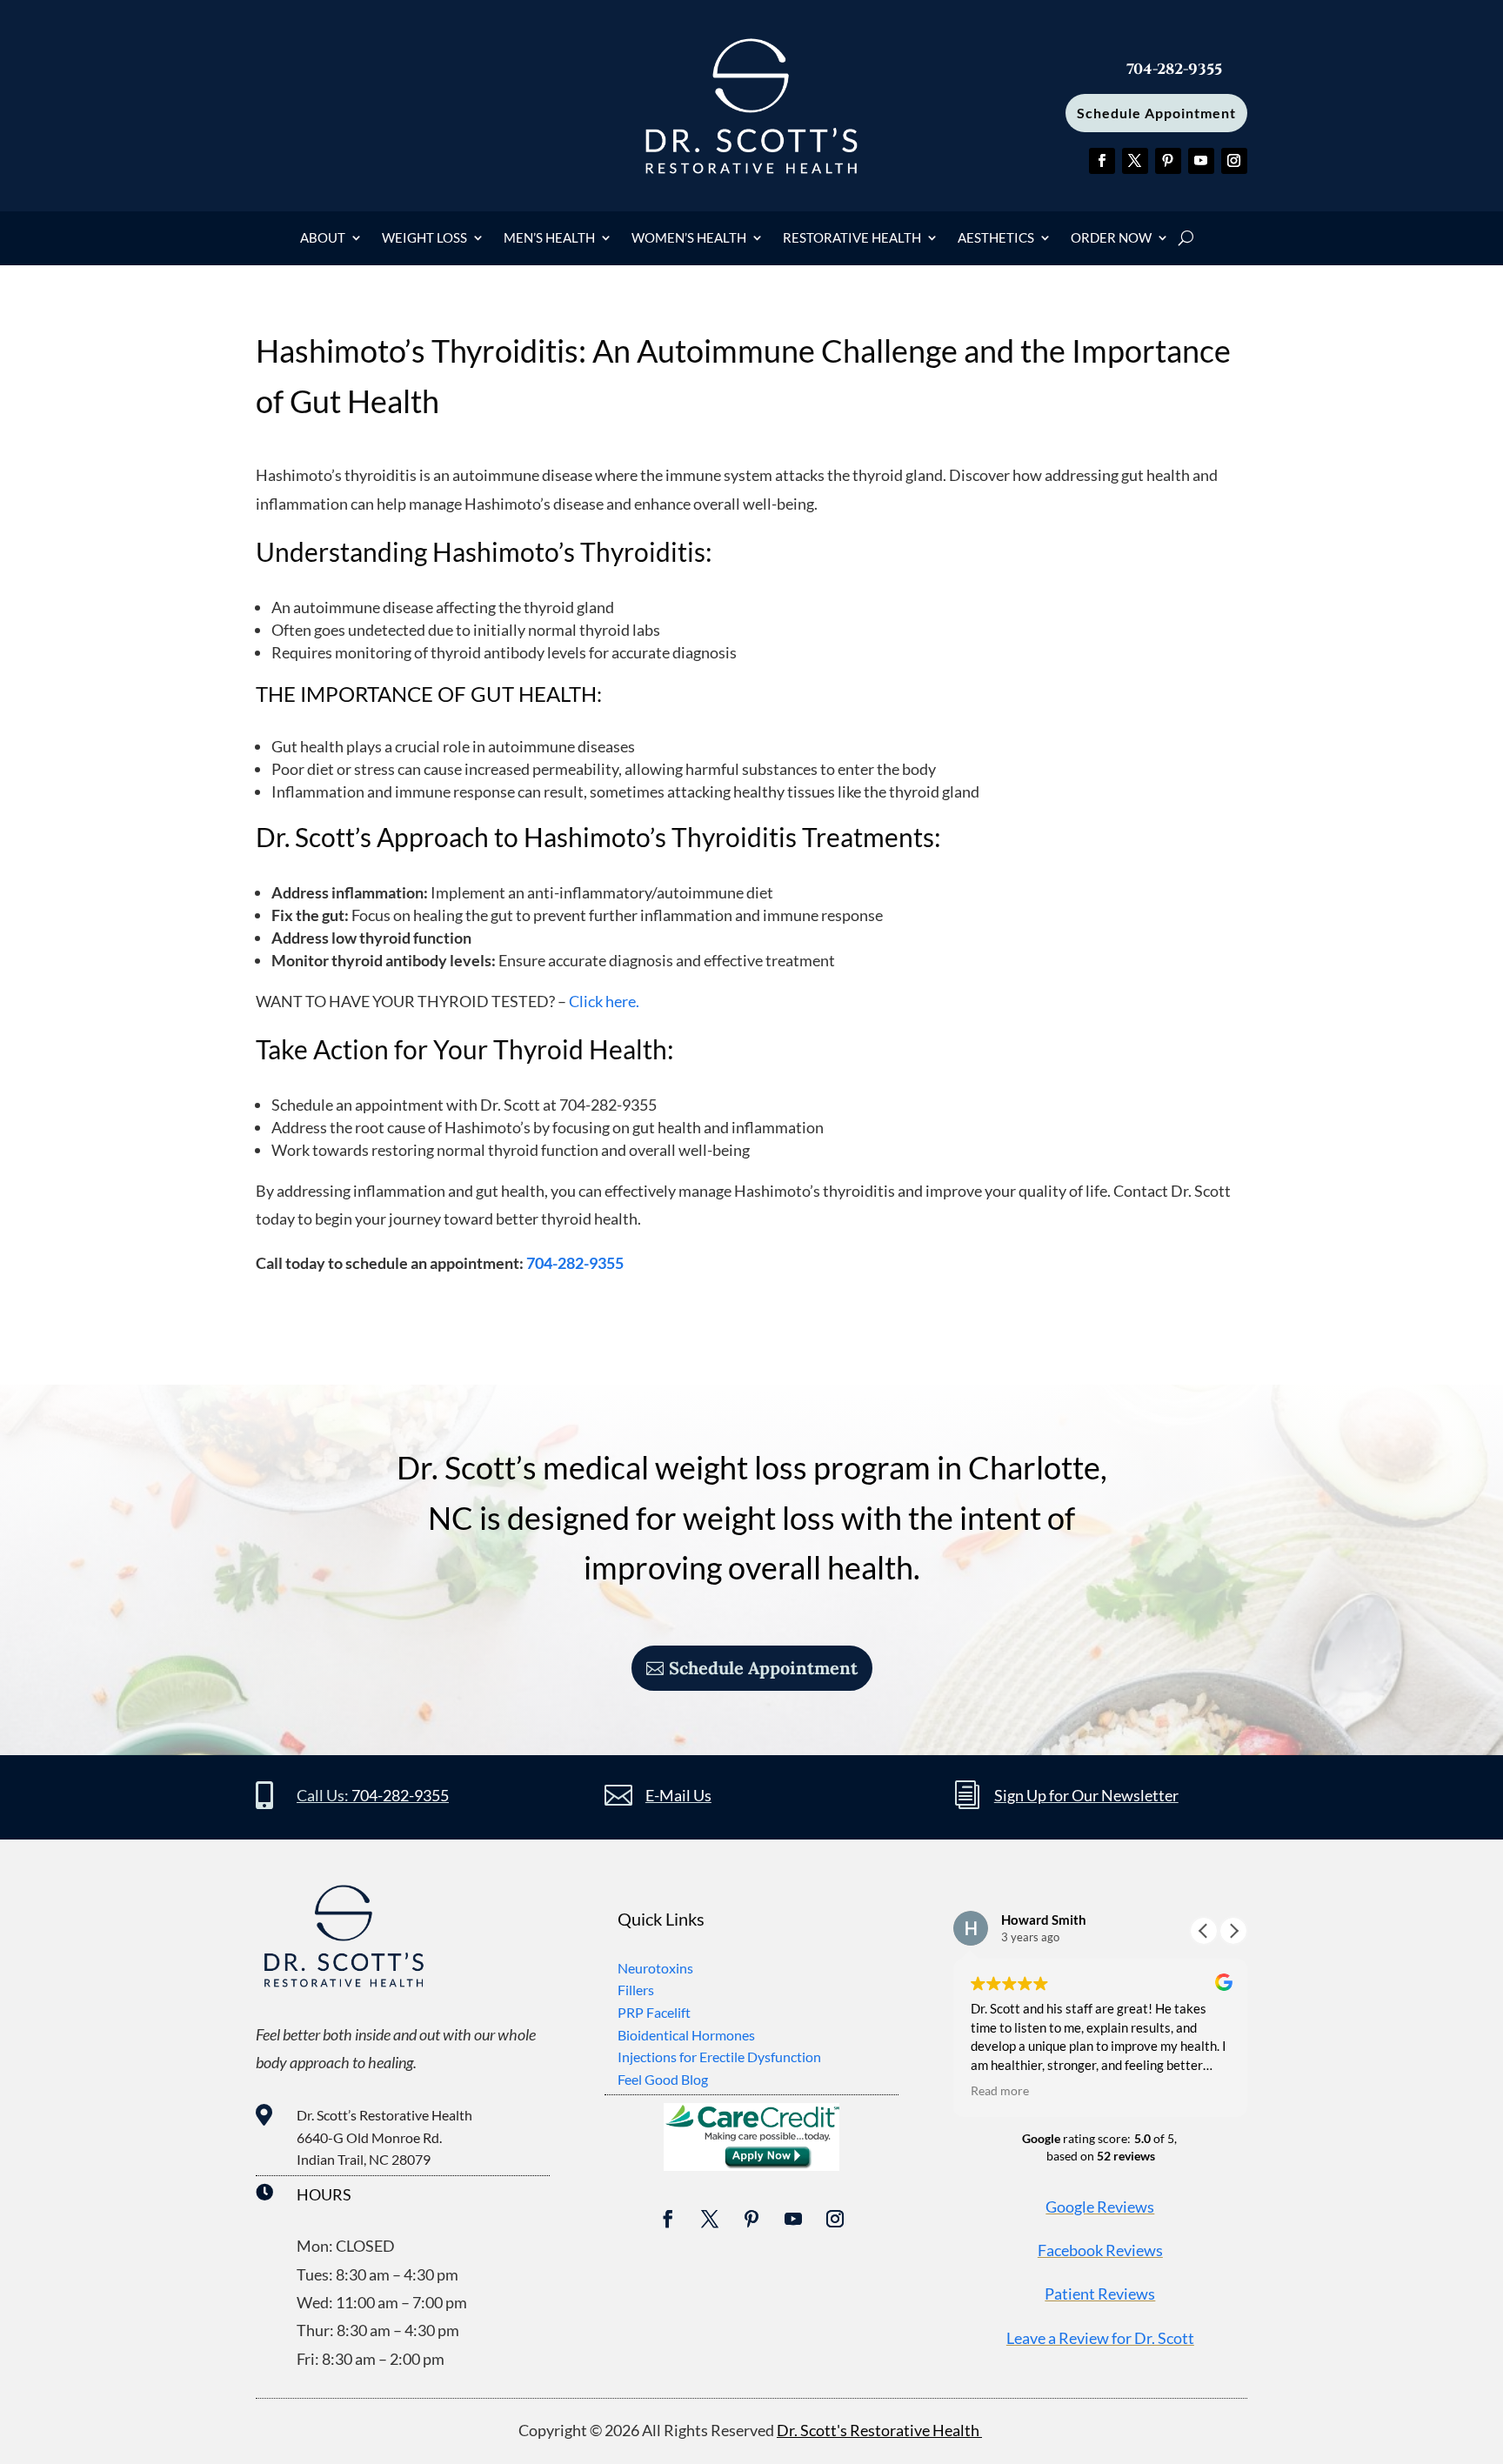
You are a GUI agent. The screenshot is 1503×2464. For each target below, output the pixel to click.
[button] (1233, 1931)
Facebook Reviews (1100, 2250)
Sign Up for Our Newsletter (1086, 1795)
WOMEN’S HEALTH (689, 238)
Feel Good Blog (663, 2079)
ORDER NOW (1111, 238)
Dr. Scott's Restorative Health (879, 2430)
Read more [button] (1000, 2091)
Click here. (603, 1001)
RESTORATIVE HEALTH (852, 238)
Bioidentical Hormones (686, 2035)
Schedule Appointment (1156, 113)
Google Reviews (1100, 2207)
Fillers (636, 1990)
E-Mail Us (678, 1795)
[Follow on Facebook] (1102, 161)
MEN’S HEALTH (549, 238)
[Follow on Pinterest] (1168, 161)
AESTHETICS (996, 238)
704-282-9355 (575, 1263)
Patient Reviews (1100, 2294)
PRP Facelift (654, 2012)
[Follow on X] (1135, 161)
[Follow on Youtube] (1201, 161)
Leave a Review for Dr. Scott (1100, 2338)
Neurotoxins (655, 1968)
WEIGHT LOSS (424, 238)
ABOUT (323, 238)
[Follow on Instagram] (1234, 161)
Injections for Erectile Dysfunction (719, 2057)
